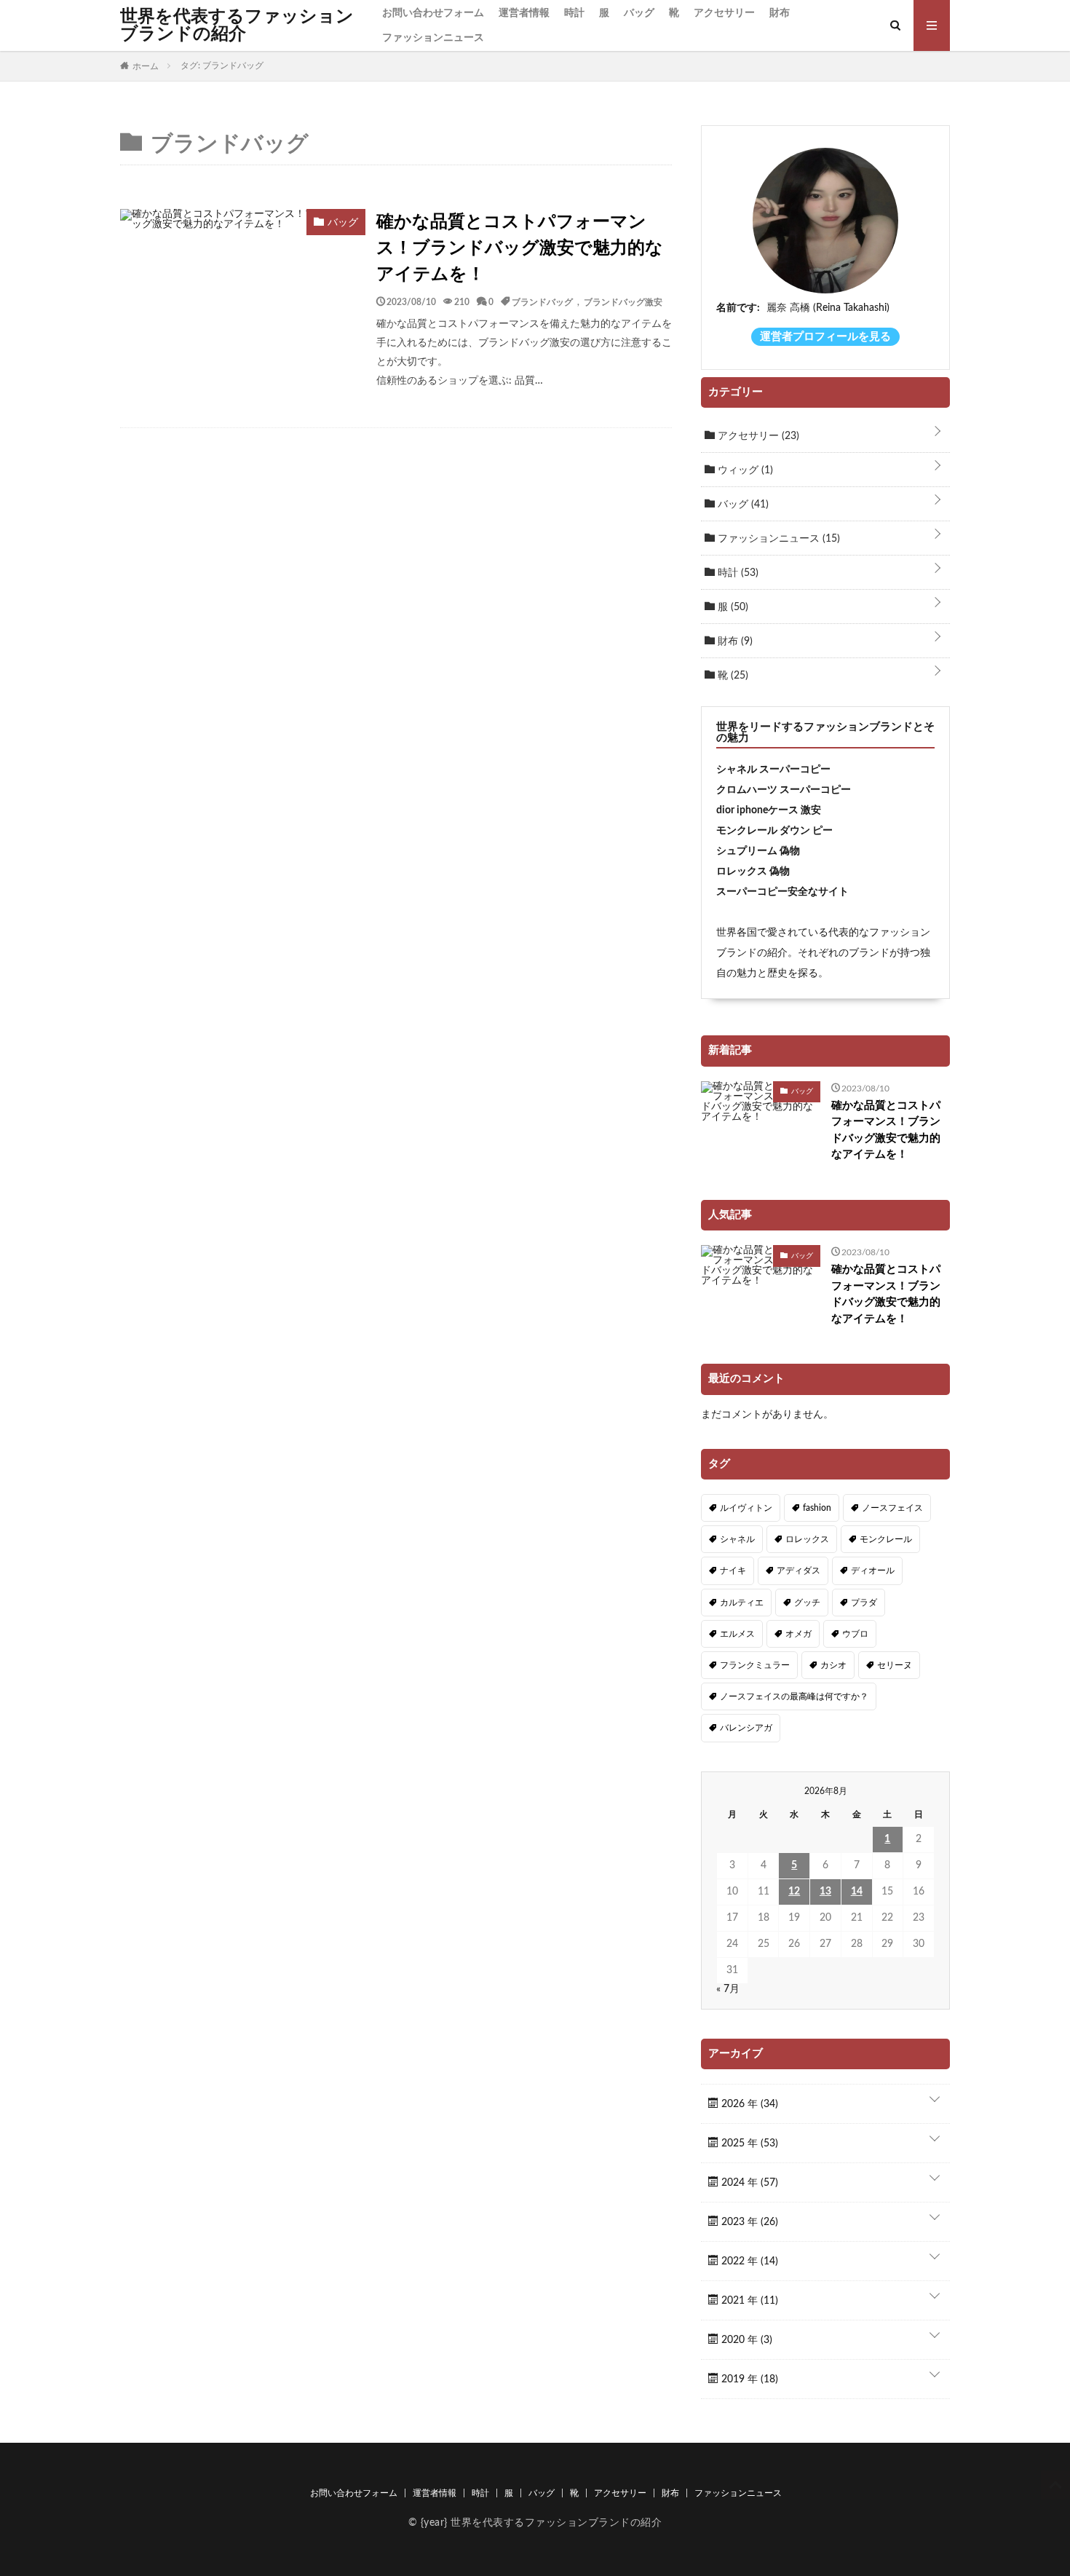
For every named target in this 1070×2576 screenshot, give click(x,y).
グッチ (807, 1603)
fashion (817, 1508)
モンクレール (886, 1539)
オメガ (798, 1634)
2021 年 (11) (748, 2301)
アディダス (798, 1571)
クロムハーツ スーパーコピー (784, 790)
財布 (780, 13)
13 (825, 1892)
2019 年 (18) (748, 2379)
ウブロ (855, 1634)
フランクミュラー (755, 1665)
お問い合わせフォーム (433, 13)
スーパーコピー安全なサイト (782, 892)
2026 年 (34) (748, 2104)
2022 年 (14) (748, 2261)
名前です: (738, 308)
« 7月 (728, 1989)
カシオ (833, 1665)
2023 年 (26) (748, 2222)
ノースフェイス (892, 1508)
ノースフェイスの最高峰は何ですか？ (794, 1696)
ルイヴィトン (746, 1508)
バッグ (639, 13)
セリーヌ (895, 1665)
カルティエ (742, 1603)
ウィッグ (744, 470)
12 (794, 1892)
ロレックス (807, 1539)
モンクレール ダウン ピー (774, 831)
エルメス (737, 1634)
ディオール (873, 1571)
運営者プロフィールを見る (825, 337)
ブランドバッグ (542, 301)
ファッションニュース (433, 38)
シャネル (737, 1539)
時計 (574, 13)
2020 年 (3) (745, 2340)
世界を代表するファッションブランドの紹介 (237, 25)
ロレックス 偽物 (753, 872)
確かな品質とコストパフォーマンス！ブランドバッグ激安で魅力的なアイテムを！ (520, 248)
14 (857, 1892)
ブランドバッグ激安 (623, 301)
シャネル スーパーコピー (773, 770)
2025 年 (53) (748, 2144)
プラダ (864, 1603)
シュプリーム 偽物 (758, 851)
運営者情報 (524, 13)
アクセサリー (724, 13)
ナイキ (733, 1571)
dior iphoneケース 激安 (769, 810)
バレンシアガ (746, 1728)
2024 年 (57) (748, 2183)
